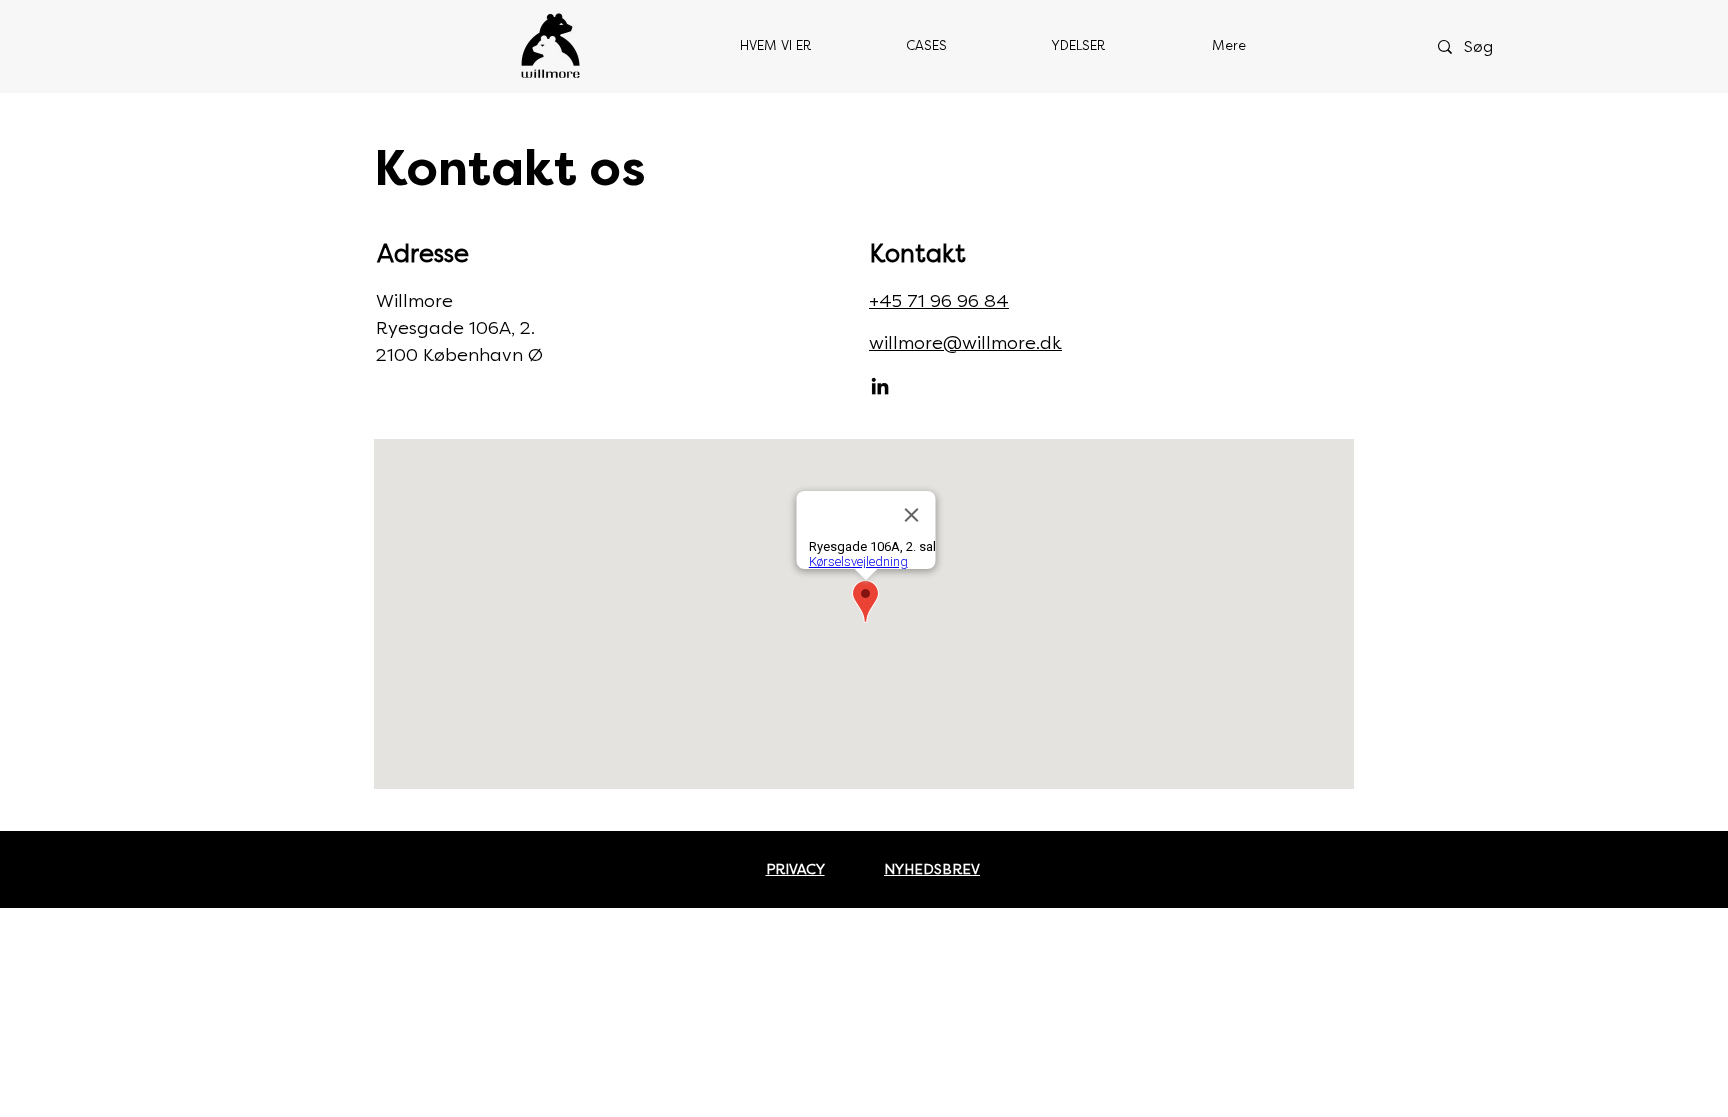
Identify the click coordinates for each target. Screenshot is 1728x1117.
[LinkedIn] (880, 386)
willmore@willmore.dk (965, 343)
